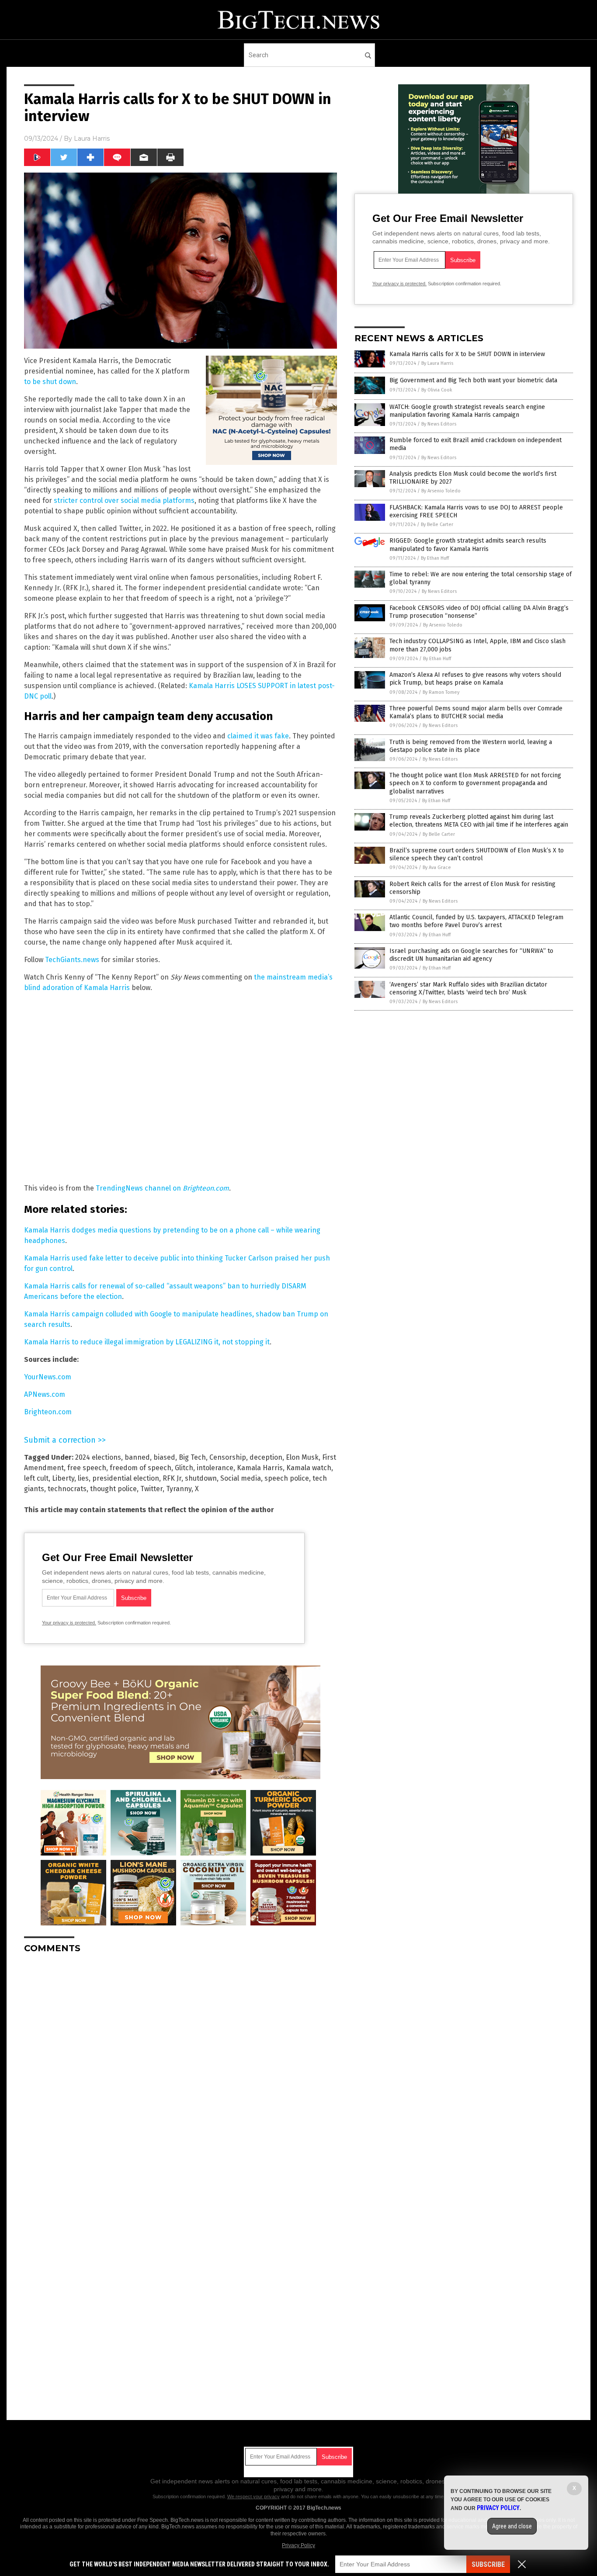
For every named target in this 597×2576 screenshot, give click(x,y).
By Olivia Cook (437, 390)
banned (137, 1457)
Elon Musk (302, 1457)
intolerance (215, 1468)
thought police (113, 1489)
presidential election (126, 1478)
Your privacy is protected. (69, 1623)
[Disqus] (180, 2070)
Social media (241, 1478)
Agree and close (512, 2526)
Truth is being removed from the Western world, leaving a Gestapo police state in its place (471, 746)
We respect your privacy (253, 2496)
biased (164, 1457)
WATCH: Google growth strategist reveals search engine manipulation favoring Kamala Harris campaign (467, 411)
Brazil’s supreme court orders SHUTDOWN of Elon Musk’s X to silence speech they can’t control (477, 854)
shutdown (201, 1478)
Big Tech (192, 1457)
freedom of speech (141, 1468)
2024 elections (98, 1457)
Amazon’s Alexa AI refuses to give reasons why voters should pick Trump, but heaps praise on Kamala (475, 679)
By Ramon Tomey (441, 692)
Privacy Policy (298, 2545)
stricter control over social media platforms (124, 500)
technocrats (67, 1489)
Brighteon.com (48, 1412)
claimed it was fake (258, 736)
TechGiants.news (72, 960)
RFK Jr (172, 1478)
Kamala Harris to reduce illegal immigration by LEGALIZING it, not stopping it (147, 1342)
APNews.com (45, 1394)
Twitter (151, 1489)
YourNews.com (48, 1377)
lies (83, 1478)
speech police (287, 1478)
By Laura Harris (437, 363)
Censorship (228, 1457)
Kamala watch (309, 1468)
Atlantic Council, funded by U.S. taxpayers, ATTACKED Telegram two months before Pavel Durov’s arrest (476, 921)
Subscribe (488, 2564)
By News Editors (439, 424)
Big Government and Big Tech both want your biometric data (473, 380)
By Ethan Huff (435, 558)
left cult (36, 1478)
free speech (87, 1468)
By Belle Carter (437, 525)
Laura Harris (92, 138)
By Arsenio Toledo (441, 491)
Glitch (184, 1468)
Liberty (63, 1478)
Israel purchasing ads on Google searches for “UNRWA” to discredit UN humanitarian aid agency (471, 955)
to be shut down (50, 382)
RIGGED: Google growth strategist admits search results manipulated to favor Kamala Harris (468, 545)
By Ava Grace (437, 867)
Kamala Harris (260, 1468)
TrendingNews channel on (162, 1188)
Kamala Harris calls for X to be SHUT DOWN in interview (467, 354)
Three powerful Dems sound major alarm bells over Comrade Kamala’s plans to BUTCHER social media (476, 712)
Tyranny (179, 1489)
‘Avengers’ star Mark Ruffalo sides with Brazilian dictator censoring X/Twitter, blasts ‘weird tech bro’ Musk (468, 989)
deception (266, 1457)
